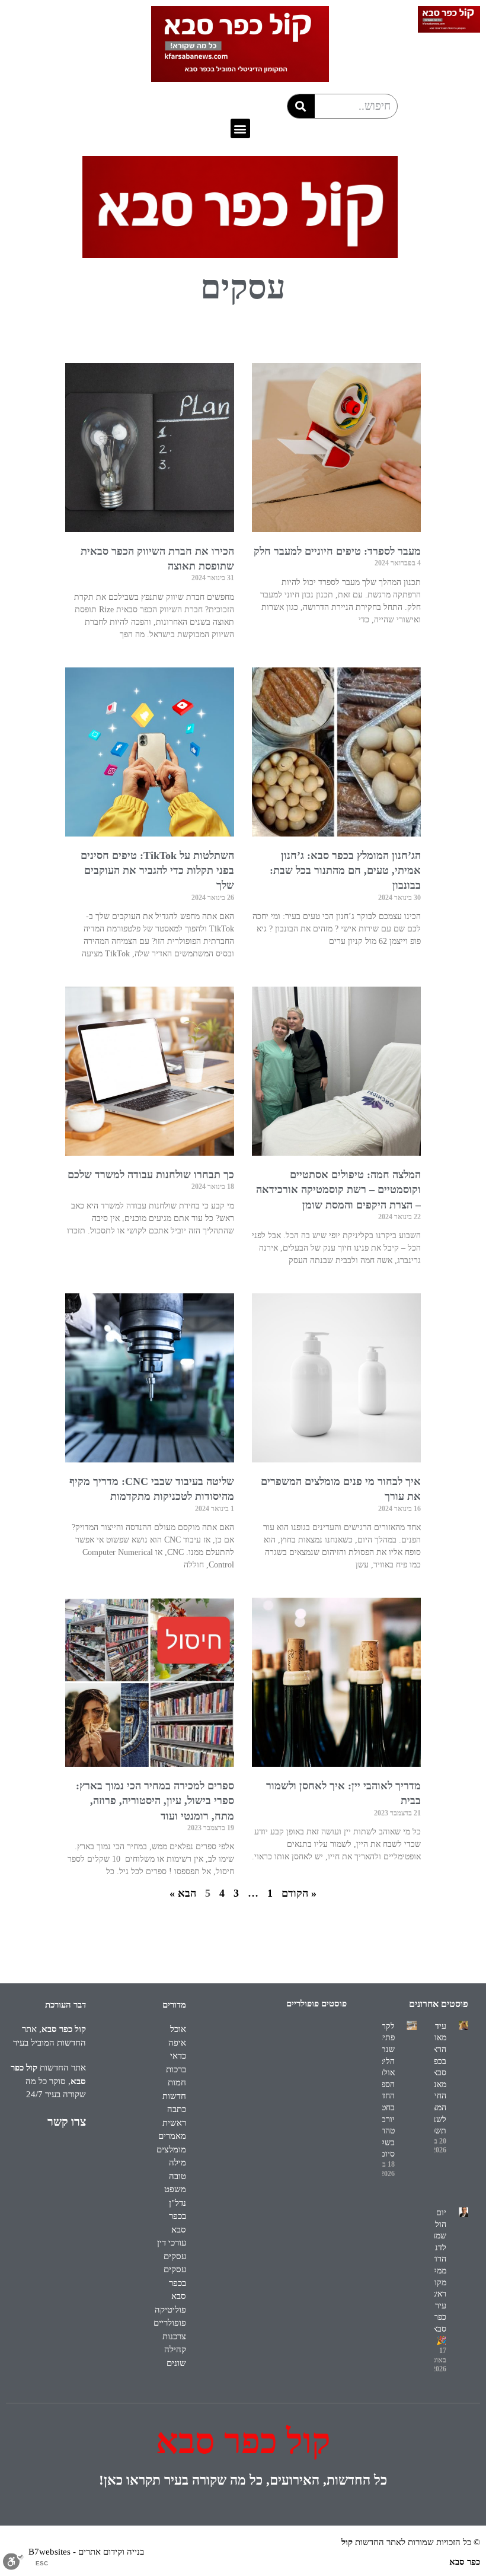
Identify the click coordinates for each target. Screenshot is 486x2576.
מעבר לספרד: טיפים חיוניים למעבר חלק (337, 551)
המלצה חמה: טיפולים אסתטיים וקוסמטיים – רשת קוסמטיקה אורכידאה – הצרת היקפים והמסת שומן (338, 1190)
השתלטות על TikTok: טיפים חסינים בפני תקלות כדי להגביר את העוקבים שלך (157, 870)
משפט (175, 2189)
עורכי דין (172, 2243)
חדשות (174, 2096)
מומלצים (171, 2149)
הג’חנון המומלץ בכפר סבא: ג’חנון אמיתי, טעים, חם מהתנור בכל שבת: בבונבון (345, 870)
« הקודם (299, 1893)
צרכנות (174, 2336)
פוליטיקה (170, 2310)
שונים (176, 2363)
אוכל (178, 2029)
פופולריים (170, 2323)
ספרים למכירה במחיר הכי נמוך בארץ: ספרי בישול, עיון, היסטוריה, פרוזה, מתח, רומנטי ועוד (155, 1801)
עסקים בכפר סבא (175, 2283)
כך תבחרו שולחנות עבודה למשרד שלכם (151, 1175)
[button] (240, 128)
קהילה (175, 2349)
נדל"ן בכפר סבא (178, 2216)
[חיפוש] (301, 106)
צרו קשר (67, 2122)
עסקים (175, 2256)
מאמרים (172, 2136)
